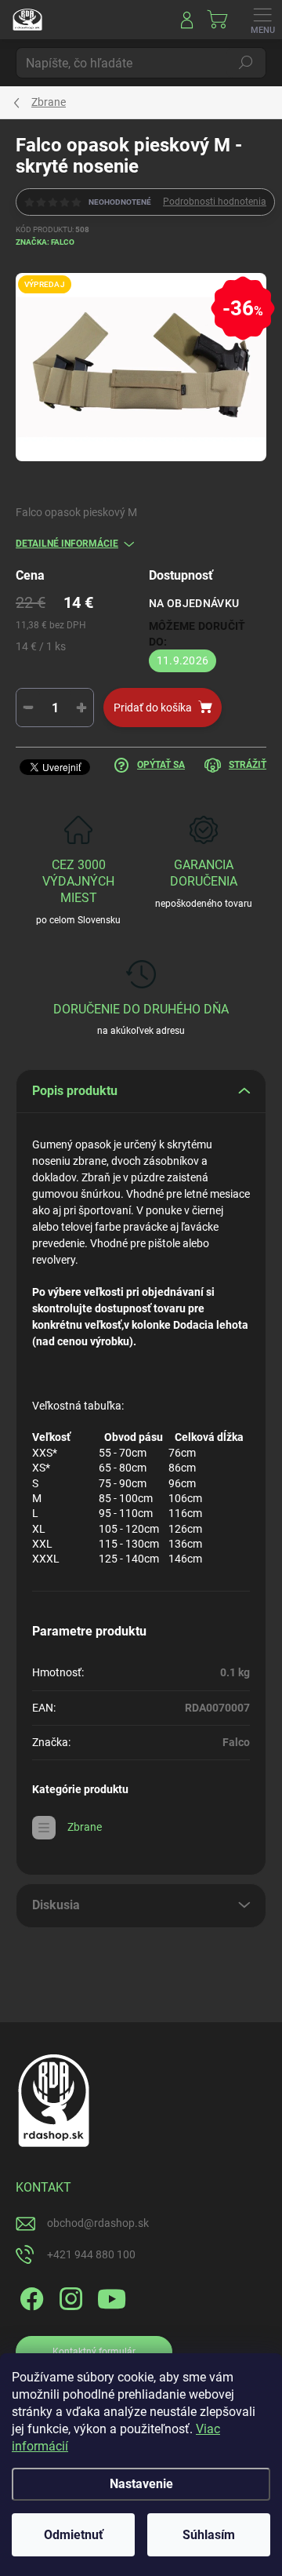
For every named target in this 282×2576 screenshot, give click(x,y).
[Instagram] (69, 2296)
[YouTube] (112, 2296)
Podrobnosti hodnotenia (215, 202)
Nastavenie (141, 2484)
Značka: (45, 242)
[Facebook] (29, 2296)
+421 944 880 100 (91, 2254)
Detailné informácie (67, 544)
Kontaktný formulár (94, 2352)
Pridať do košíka (153, 708)
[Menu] (262, 20)
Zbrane (85, 1827)
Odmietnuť (74, 2535)
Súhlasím (209, 2535)
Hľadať (246, 63)
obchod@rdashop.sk (98, 2223)
